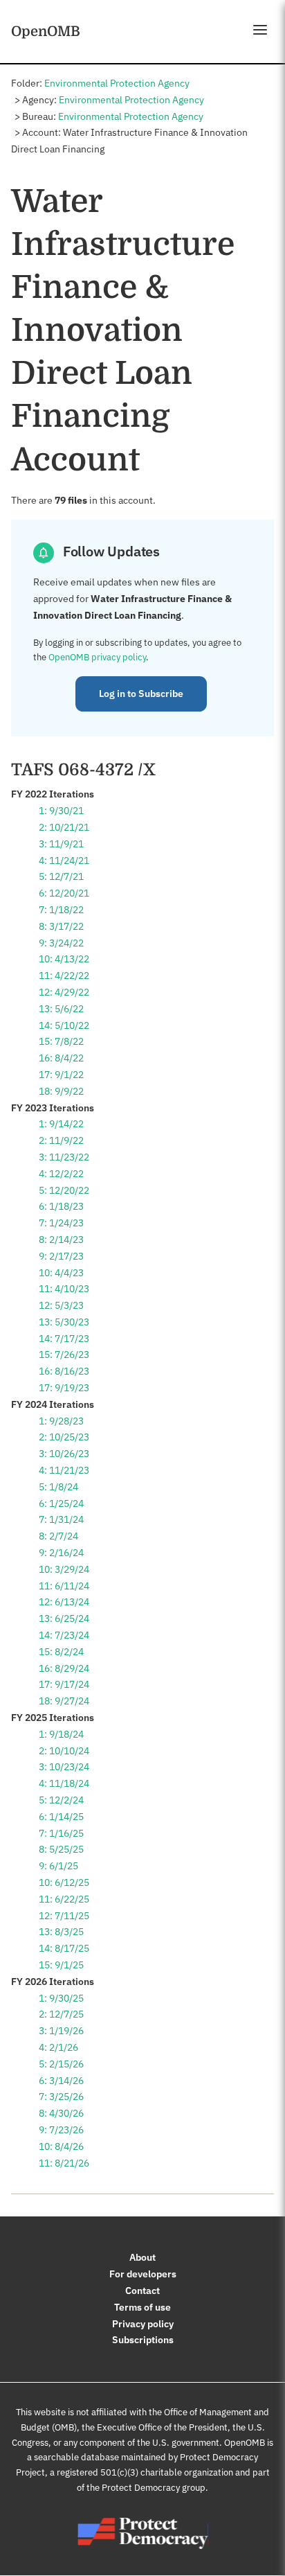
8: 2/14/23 (61, 1240)
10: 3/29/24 (64, 1569)
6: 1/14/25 (61, 1817)
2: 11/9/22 (61, 1140)
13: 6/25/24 (64, 1618)
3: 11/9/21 (61, 844)
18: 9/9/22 (61, 1091)
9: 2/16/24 (61, 1553)
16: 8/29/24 (64, 1668)
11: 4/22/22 (64, 976)
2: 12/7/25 (61, 2014)
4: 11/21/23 (64, 1470)
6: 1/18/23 (61, 1206)
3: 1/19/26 (61, 2031)
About (142, 2257)
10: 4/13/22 (64, 959)
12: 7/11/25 (64, 1916)
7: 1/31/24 (61, 1519)
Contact (142, 2291)
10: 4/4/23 (61, 1273)
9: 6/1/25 (58, 1866)
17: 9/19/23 (64, 1388)
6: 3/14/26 (61, 2081)
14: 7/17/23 (64, 1339)
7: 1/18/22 (61, 910)
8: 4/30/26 (61, 2113)
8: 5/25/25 (61, 1849)
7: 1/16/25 (61, 1833)
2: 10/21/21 (64, 827)
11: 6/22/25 (64, 1899)
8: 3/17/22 (61, 926)
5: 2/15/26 (61, 2064)
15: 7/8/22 (61, 1041)
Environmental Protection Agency (117, 83)
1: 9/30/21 (61, 811)
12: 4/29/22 (64, 992)
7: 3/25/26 (61, 2097)
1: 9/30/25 (61, 1998)
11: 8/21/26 (64, 2163)
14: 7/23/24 (64, 1635)
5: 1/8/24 (58, 1487)
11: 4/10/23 (64, 1289)
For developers (143, 2274)
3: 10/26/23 (64, 1454)
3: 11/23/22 (64, 1157)
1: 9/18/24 (61, 1734)
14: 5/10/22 (64, 1025)
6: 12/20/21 (64, 893)
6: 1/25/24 (61, 1503)
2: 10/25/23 (64, 1437)
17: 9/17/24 (64, 1684)
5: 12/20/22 (64, 1190)
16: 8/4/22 (61, 1058)
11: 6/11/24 (64, 1586)
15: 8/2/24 (61, 1652)
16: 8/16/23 (64, 1371)
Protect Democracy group (154, 2488)
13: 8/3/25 (61, 1932)
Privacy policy (143, 2324)
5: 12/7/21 (61, 876)
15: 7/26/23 (64, 1355)
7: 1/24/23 (61, 1223)
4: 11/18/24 (64, 1783)
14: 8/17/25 (64, 1948)
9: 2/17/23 (61, 1256)
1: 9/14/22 (61, 1124)
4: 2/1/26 (58, 2047)
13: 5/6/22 (61, 1009)
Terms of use (142, 2307)
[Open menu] (260, 30)
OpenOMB (46, 31)
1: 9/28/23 (61, 1421)
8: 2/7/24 (58, 1536)
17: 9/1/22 (61, 1075)
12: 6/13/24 (64, 1602)
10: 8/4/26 (61, 2146)
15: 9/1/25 (61, 1965)
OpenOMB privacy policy (97, 657)
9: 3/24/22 (61, 943)
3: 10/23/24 (64, 1767)
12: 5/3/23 (61, 1305)
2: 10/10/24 (64, 1751)
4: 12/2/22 (61, 1174)
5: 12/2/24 (61, 1800)
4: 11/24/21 (64, 861)
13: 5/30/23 (64, 1322)
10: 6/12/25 (64, 1882)
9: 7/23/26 (61, 2130)
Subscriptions (143, 2340)
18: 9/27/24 (64, 1701)
